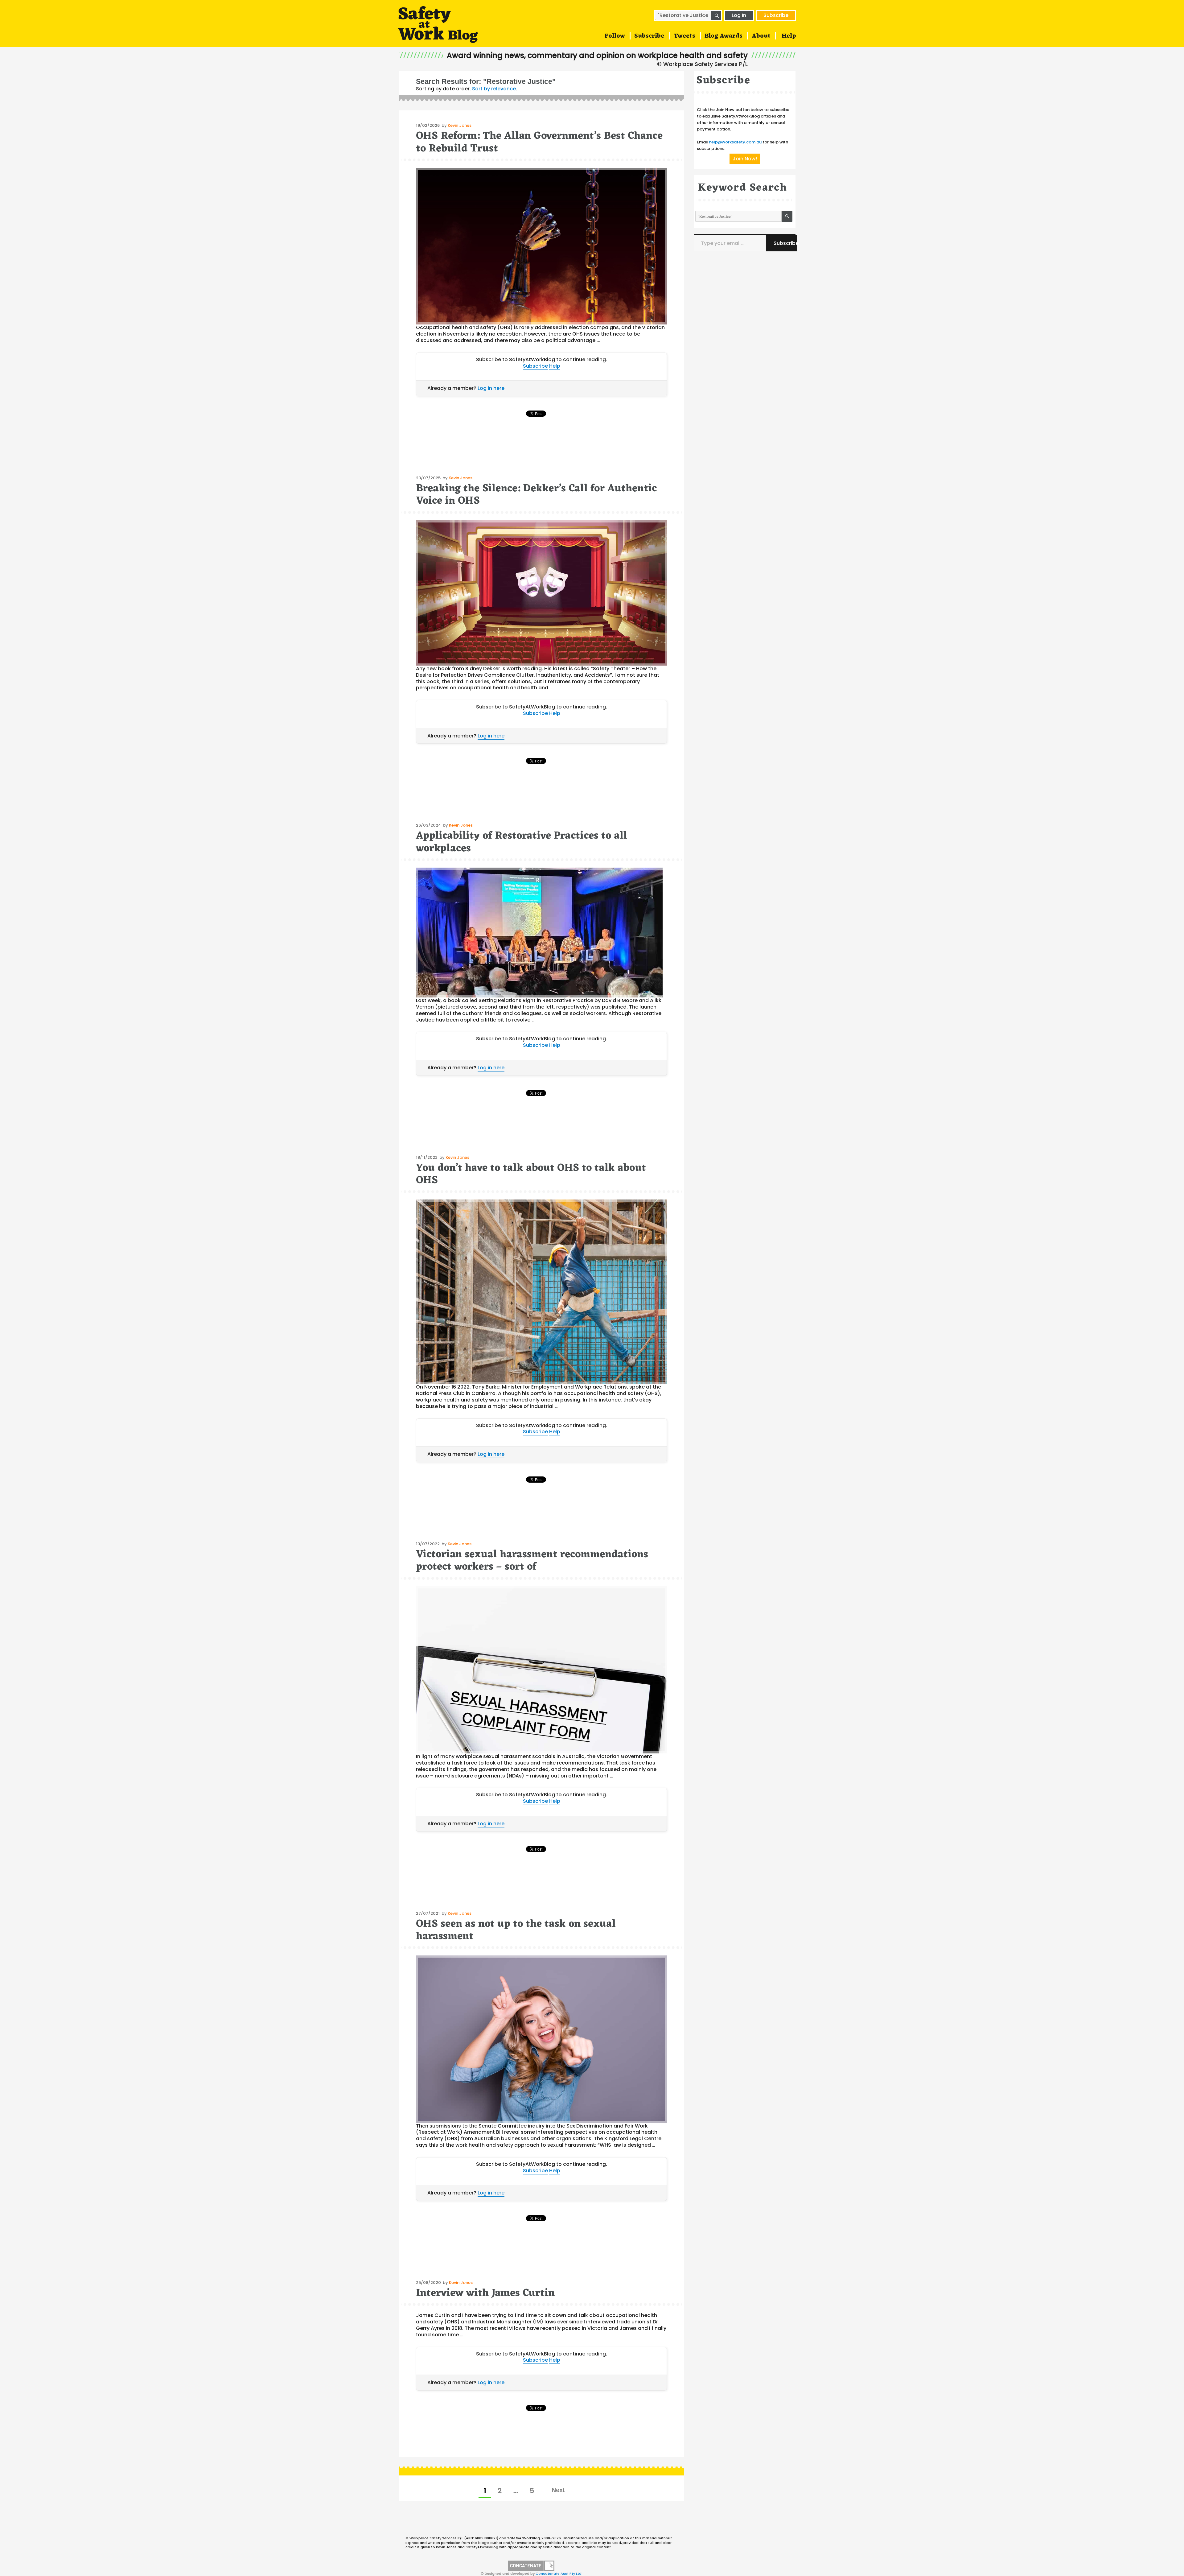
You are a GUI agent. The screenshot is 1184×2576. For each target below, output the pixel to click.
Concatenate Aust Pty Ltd (559, 2574)
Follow (615, 36)
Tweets (684, 36)
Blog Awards (724, 36)
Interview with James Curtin (485, 2293)
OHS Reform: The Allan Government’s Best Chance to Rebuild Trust (539, 142)
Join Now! (745, 159)
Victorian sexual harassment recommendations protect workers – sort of (532, 1561)
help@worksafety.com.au (735, 142)
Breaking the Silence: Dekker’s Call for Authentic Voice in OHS (536, 495)
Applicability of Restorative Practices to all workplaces (522, 842)
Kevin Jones (460, 125)
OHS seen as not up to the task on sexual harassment (516, 1930)
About (761, 36)
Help (789, 36)
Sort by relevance (494, 89)
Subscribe (776, 15)
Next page (558, 2490)
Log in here (491, 388)
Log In (739, 15)
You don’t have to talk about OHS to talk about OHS (531, 1174)
